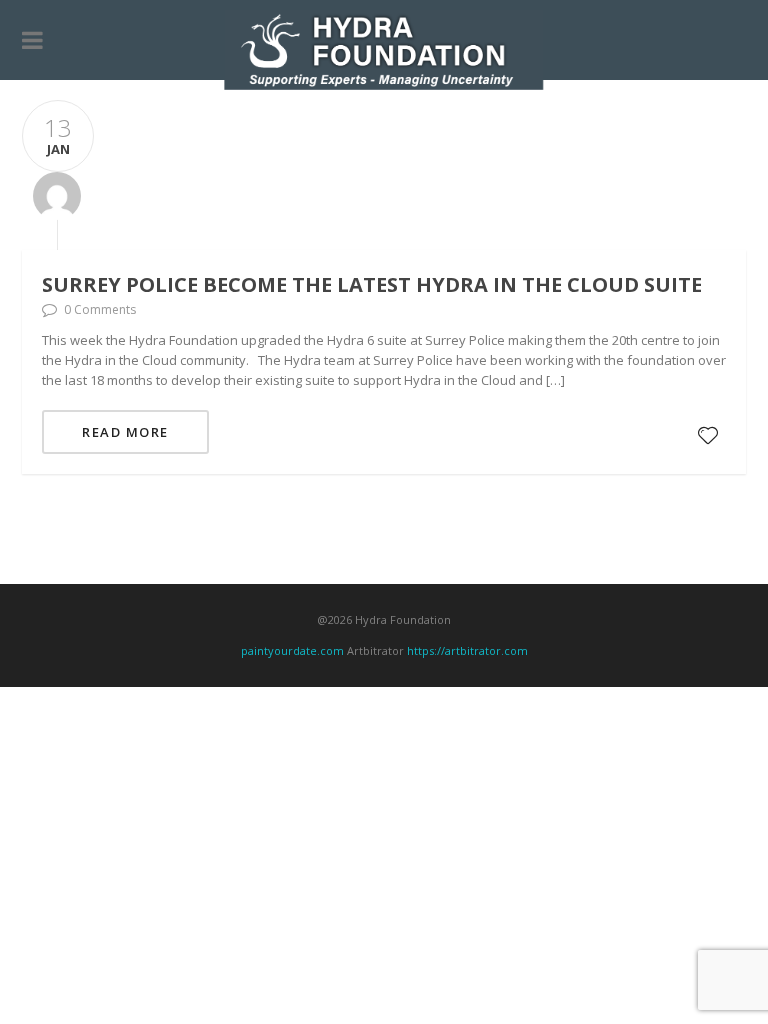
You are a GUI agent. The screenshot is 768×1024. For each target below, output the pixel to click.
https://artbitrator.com (467, 650)
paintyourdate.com (292, 650)
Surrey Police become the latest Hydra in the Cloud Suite (372, 284)
